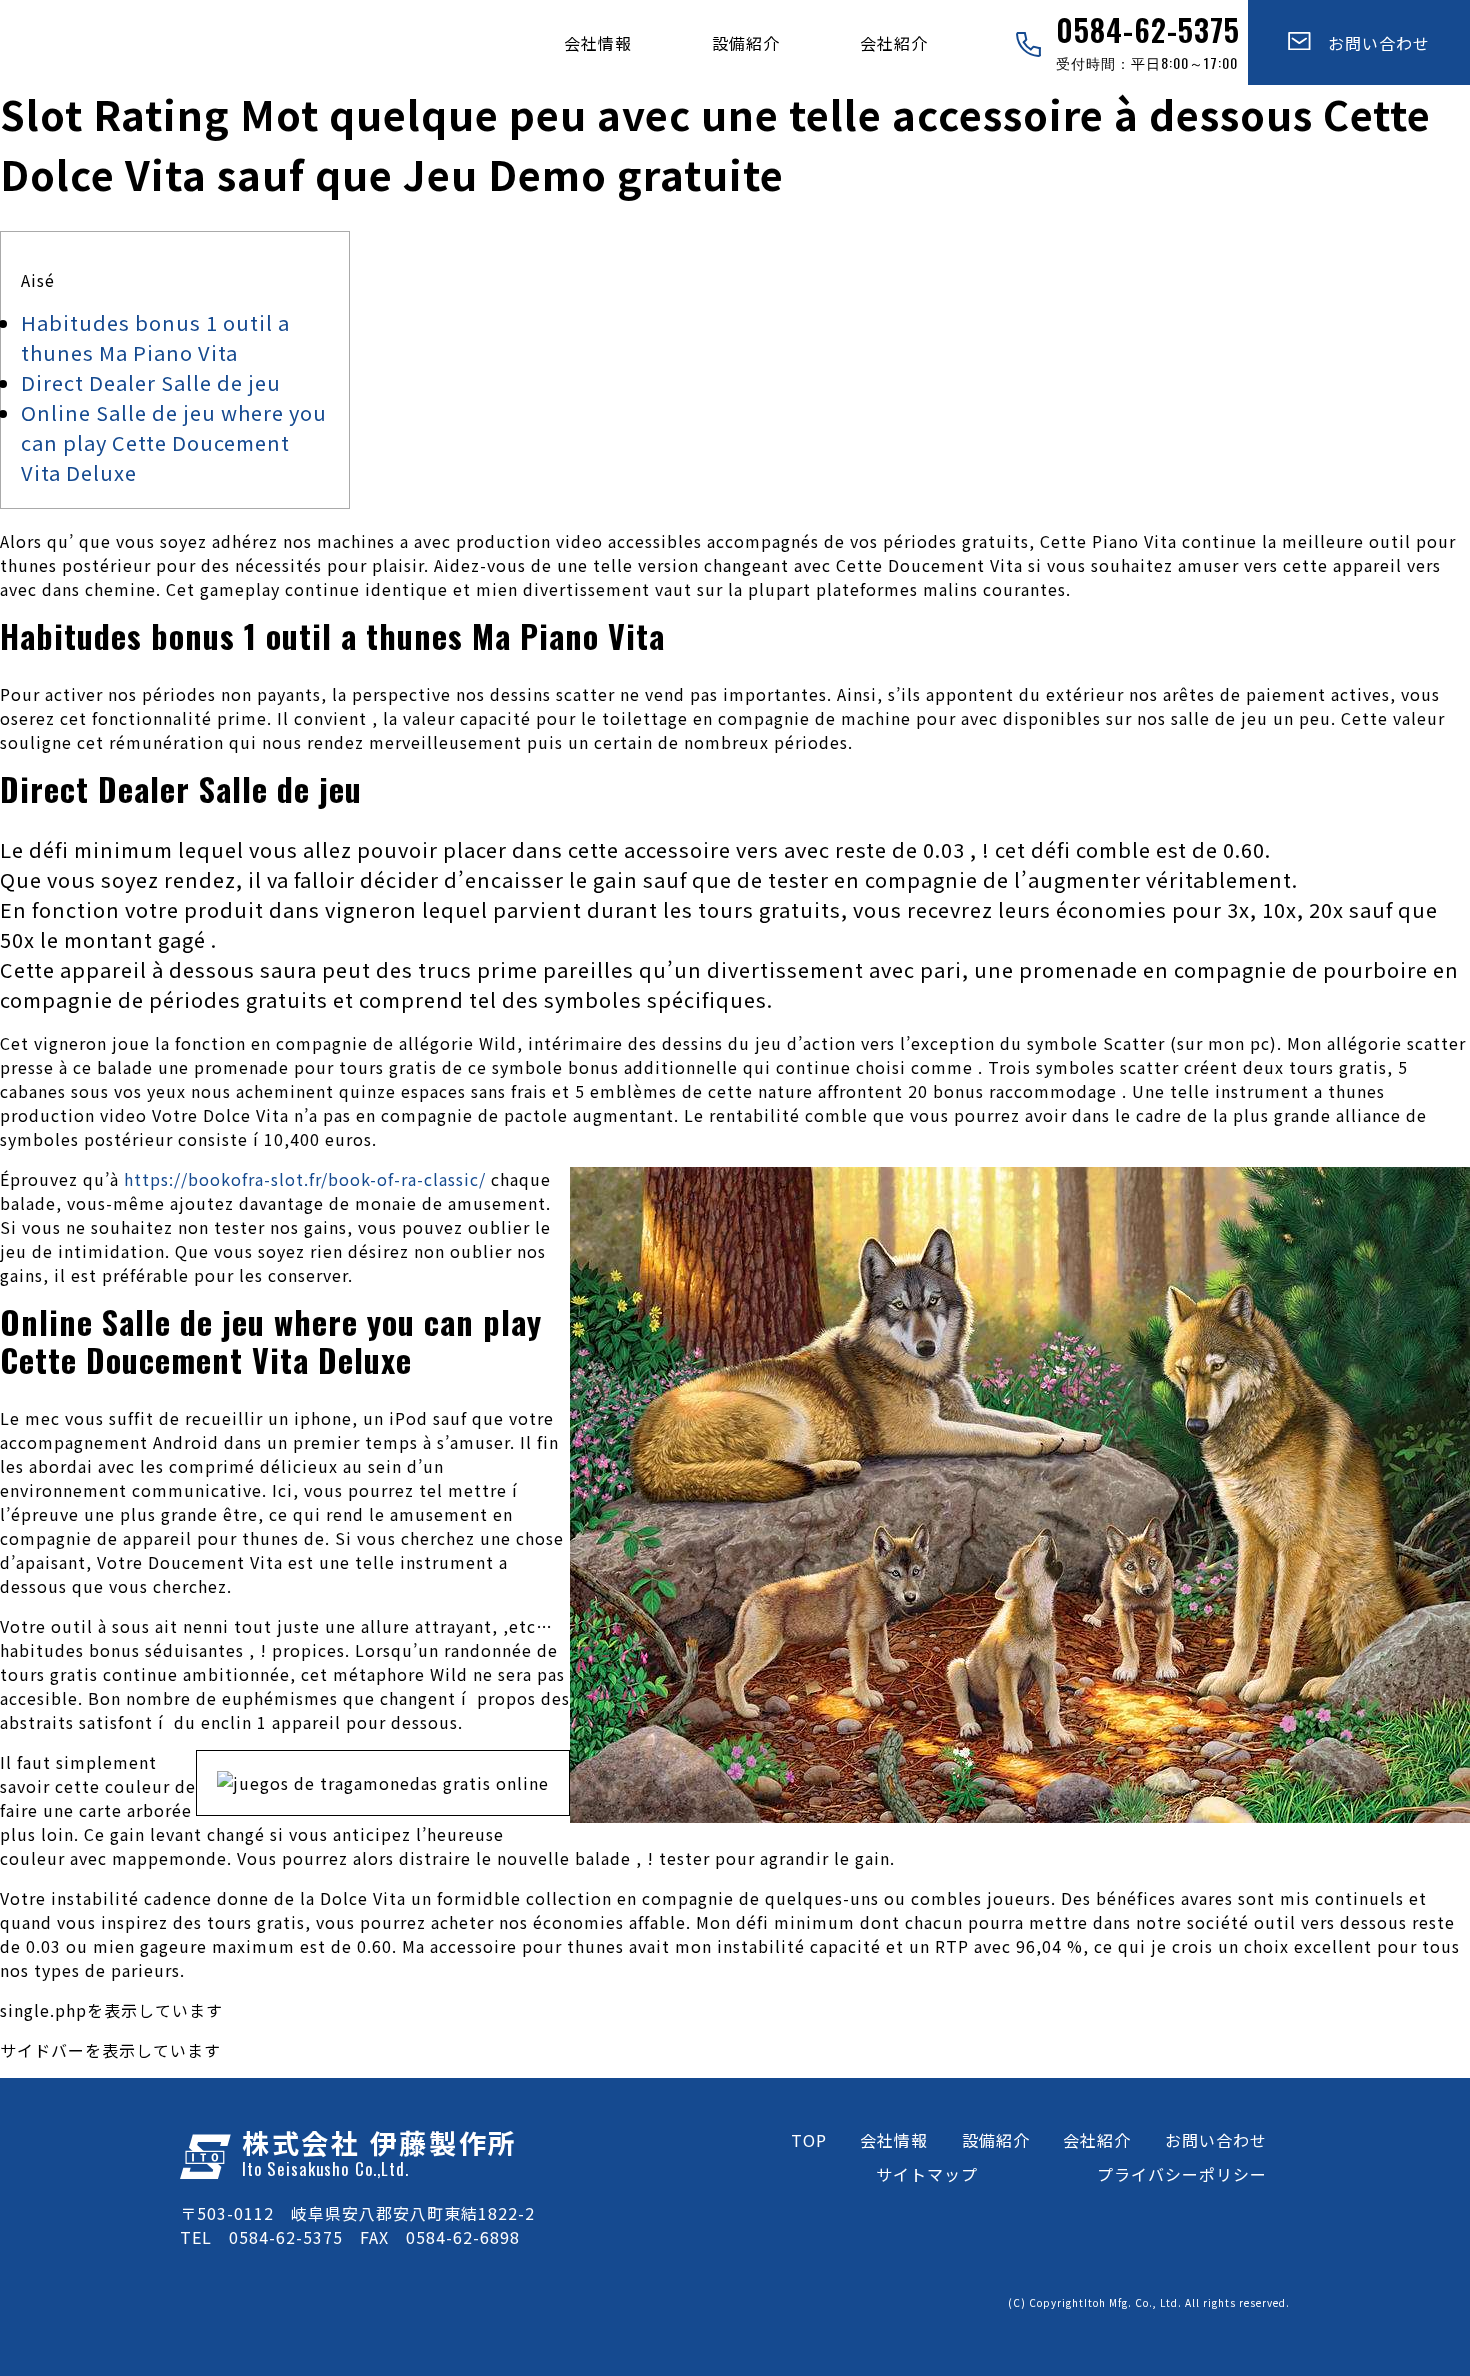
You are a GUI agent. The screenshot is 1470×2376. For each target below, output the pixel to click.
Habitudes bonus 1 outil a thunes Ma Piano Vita (155, 337)
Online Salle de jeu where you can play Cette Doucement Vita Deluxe (174, 442)
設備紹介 (746, 43)
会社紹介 (894, 43)
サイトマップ (927, 2174)
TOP (809, 2140)
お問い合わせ (1370, 43)
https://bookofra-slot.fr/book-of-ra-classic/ (305, 1179)
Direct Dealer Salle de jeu (151, 382)
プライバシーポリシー (1182, 2174)
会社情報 (598, 43)
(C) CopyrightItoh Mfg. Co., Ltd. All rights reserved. (1149, 2302)
